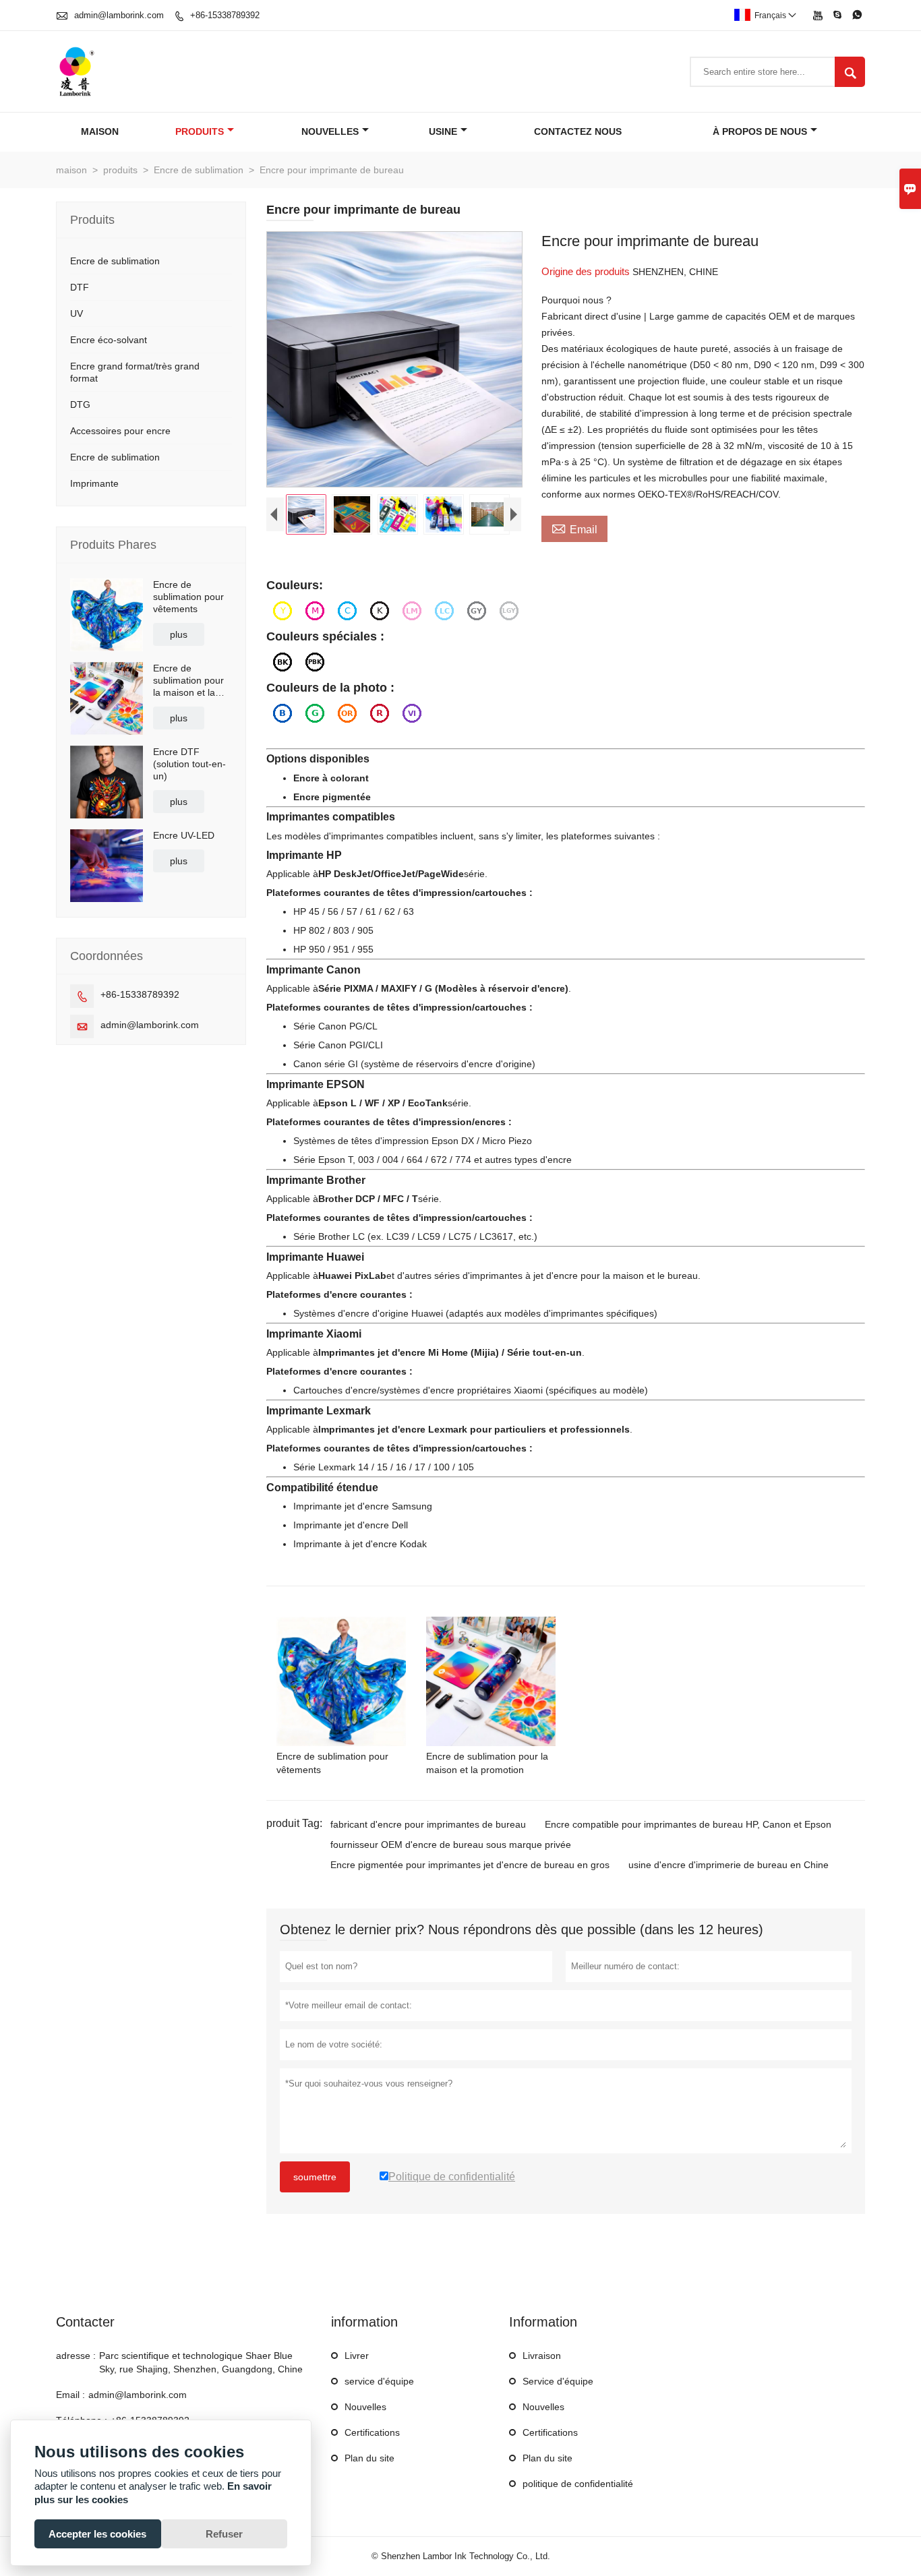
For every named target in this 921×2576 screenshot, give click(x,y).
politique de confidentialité (578, 2484)
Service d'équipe (558, 2381)
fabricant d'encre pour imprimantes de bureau (428, 1824)
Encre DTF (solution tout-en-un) (189, 764)
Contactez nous (578, 131)
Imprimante (94, 483)
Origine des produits (587, 271)
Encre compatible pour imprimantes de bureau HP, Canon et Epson (688, 1824)
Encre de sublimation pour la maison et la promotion (188, 681)
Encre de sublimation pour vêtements (188, 597)
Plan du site (369, 2458)
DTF (80, 287)
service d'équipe (379, 2381)
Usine (443, 131)
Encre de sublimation (199, 170)
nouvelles (330, 131)
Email (574, 528)
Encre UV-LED (184, 835)
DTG (80, 405)
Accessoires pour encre (120, 431)
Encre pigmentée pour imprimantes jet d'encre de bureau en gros (470, 1865)
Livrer (357, 2356)
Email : (70, 2395)
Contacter (85, 2322)
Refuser (224, 2534)
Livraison (542, 2356)
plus (179, 634)
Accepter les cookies (97, 2534)
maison (100, 131)
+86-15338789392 (225, 15)
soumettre (315, 2177)
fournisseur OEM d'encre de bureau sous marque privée (451, 1845)
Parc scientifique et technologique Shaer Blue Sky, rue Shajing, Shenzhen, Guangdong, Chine (201, 2362)
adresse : (76, 2356)
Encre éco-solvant (109, 340)
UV (77, 313)
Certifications (372, 2432)
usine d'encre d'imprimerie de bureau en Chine (729, 1865)
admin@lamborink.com (119, 15)
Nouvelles (365, 2407)
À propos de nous (760, 131)
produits (200, 131)
